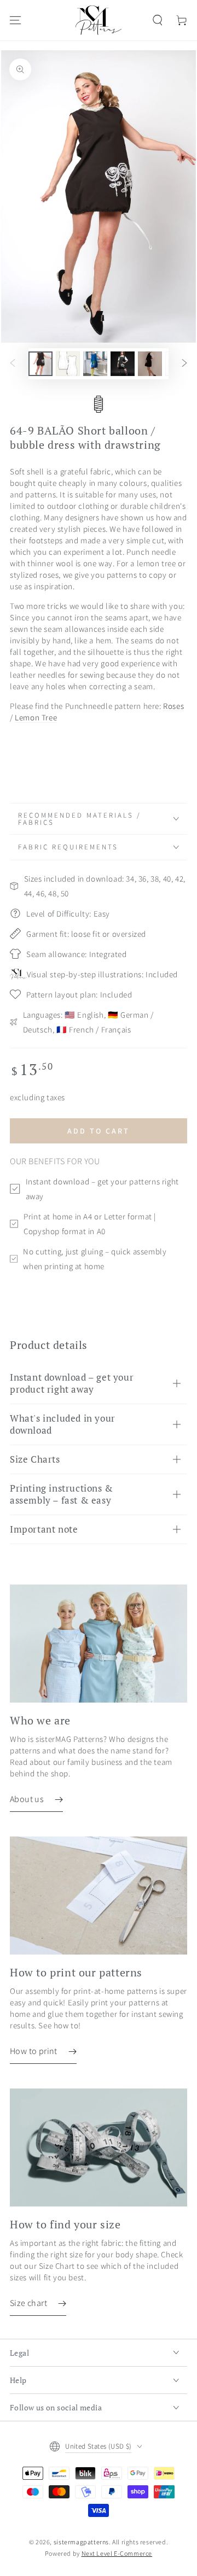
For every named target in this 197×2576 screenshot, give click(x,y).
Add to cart (99, 1131)
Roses (173, 706)
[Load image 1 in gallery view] (40, 364)
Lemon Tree (36, 717)
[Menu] (15, 20)
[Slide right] (184, 363)
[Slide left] (13, 363)
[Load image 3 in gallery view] (95, 364)
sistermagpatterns (81, 2542)
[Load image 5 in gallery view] (150, 364)
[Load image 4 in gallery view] (123, 364)
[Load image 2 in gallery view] (68, 364)
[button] (158, 20)
